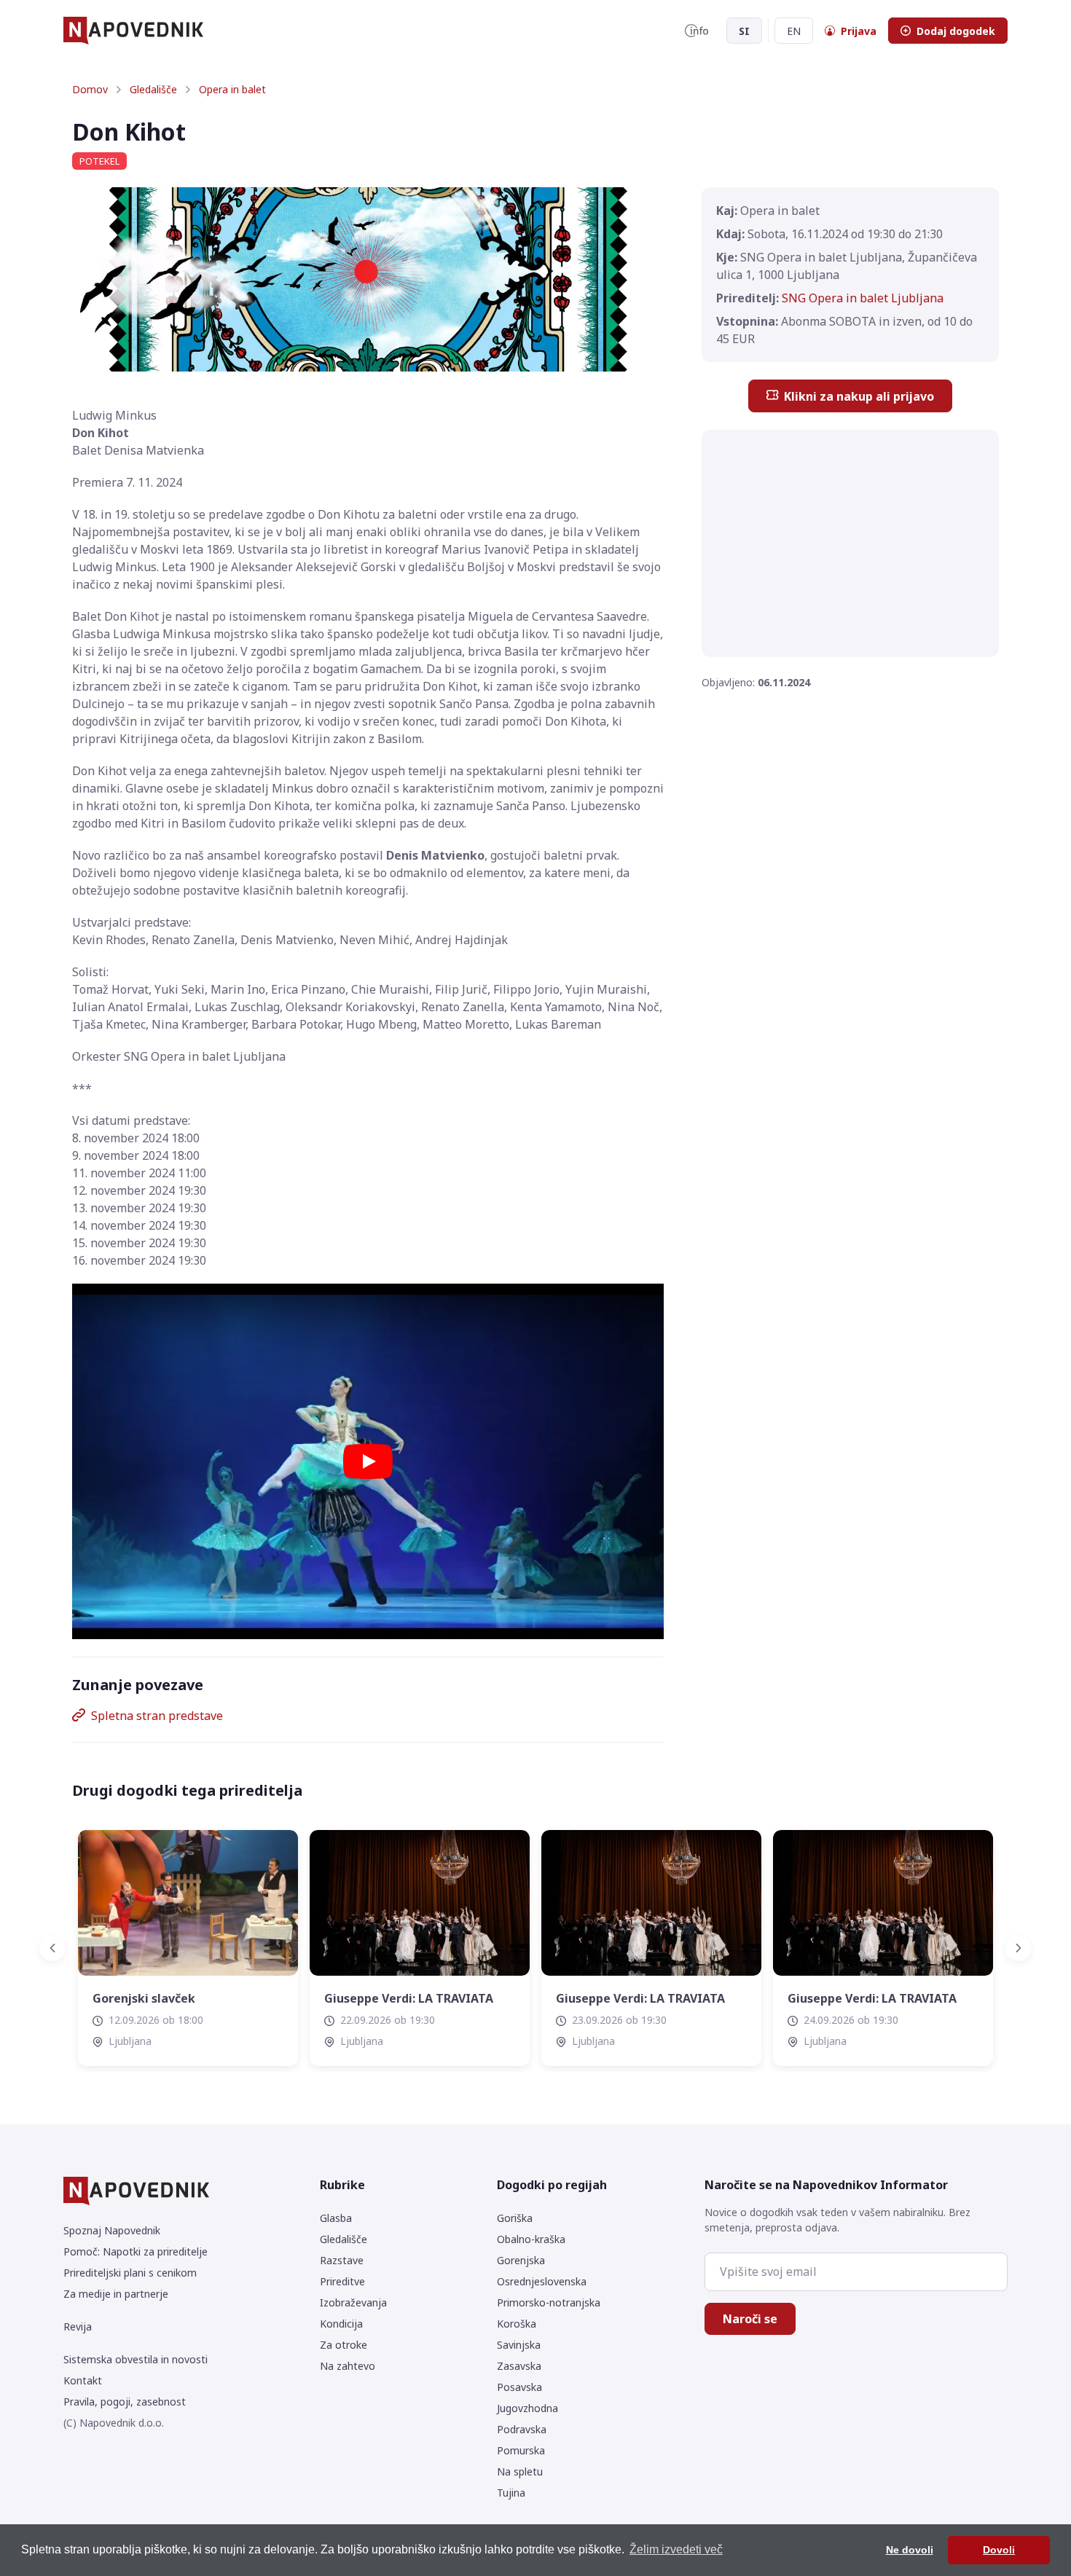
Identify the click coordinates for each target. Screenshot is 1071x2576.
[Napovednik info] (697, 31)
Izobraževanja (353, 2302)
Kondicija (341, 2324)
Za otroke (344, 2345)
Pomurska (521, 2450)
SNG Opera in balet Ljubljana (863, 298)
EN (794, 31)
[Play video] (368, 1461)
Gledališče (153, 89)
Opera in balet (232, 89)
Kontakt (83, 2380)
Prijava (859, 31)
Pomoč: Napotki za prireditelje (136, 2251)
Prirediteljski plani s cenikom (130, 2273)
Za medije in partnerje (116, 2294)
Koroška (517, 2324)
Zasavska (519, 2366)
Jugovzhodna (527, 2408)
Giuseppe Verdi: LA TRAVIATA (409, 1998)
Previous (61, 1948)
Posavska (519, 2387)
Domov (90, 89)
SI (744, 31)
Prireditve (342, 2281)
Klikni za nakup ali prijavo (859, 396)
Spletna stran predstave (157, 1716)
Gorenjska (521, 2260)
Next (1010, 1948)
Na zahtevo (348, 2366)
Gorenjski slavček (144, 1998)
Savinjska (519, 2345)
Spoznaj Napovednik (112, 2230)
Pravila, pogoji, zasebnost (125, 2402)
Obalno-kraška (531, 2239)
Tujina (511, 2493)
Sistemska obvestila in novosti (136, 2359)
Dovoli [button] (999, 2550)
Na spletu (520, 2471)
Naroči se (750, 2319)
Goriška (515, 2218)
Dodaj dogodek (956, 31)
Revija (78, 2326)
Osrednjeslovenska (542, 2281)
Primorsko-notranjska (549, 2302)
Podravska (522, 2429)
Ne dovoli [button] (910, 2550)
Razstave (342, 2260)
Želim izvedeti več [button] (676, 2549)
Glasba (336, 2218)
